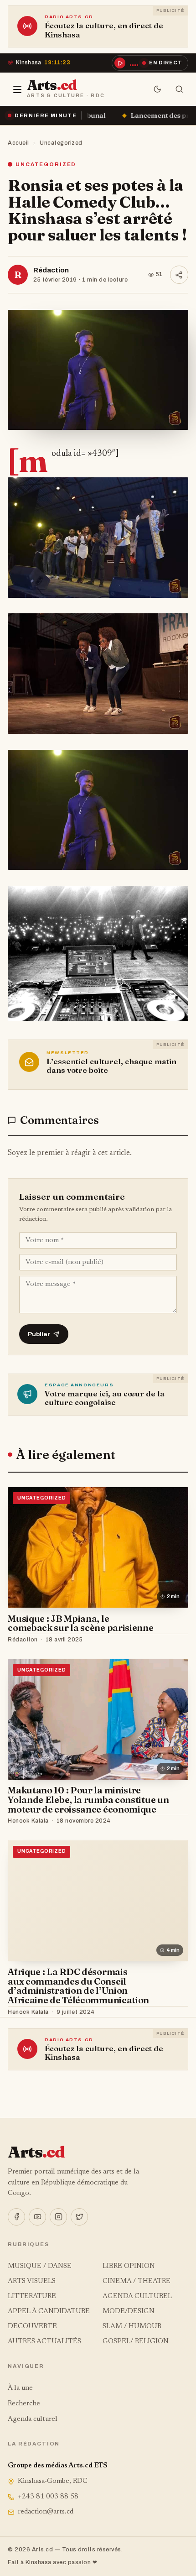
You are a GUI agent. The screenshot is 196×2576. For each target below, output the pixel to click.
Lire (173, 1640)
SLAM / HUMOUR (132, 2327)
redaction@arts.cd (46, 2512)
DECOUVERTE (32, 2327)
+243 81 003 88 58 (48, 2497)
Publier (39, 1334)
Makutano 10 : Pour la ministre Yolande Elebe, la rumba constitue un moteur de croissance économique (88, 1800)
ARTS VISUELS (32, 2281)
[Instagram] (58, 2217)
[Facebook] (16, 2217)
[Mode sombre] (157, 89)
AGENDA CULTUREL (137, 2296)
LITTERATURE (32, 2296)
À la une (20, 2388)
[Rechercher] (179, 89)
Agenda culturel (33, 2419)
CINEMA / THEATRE (137, 2281)
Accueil (18, 143)
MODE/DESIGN (129, 2312)
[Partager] (179, 275)
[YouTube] (37, 2217)
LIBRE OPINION (129, 2266)
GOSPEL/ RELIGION (136, 2342)
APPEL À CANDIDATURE (49, 2312)
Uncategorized (61, 143)
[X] (79, 2217)
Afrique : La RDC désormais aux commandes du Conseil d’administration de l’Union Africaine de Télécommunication (78, 1986)
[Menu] (17, 89)
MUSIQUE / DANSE (40, 2266)
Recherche (24, 2404)
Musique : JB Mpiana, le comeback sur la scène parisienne (80, 1623)
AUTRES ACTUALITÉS (44, 2342)
